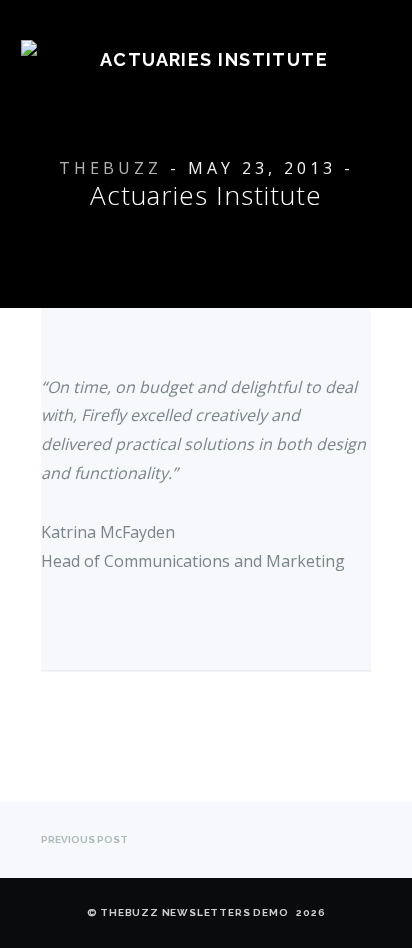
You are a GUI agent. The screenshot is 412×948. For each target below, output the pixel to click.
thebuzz (110, 168)
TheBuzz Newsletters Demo (194, 912)
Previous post (84, 839)
